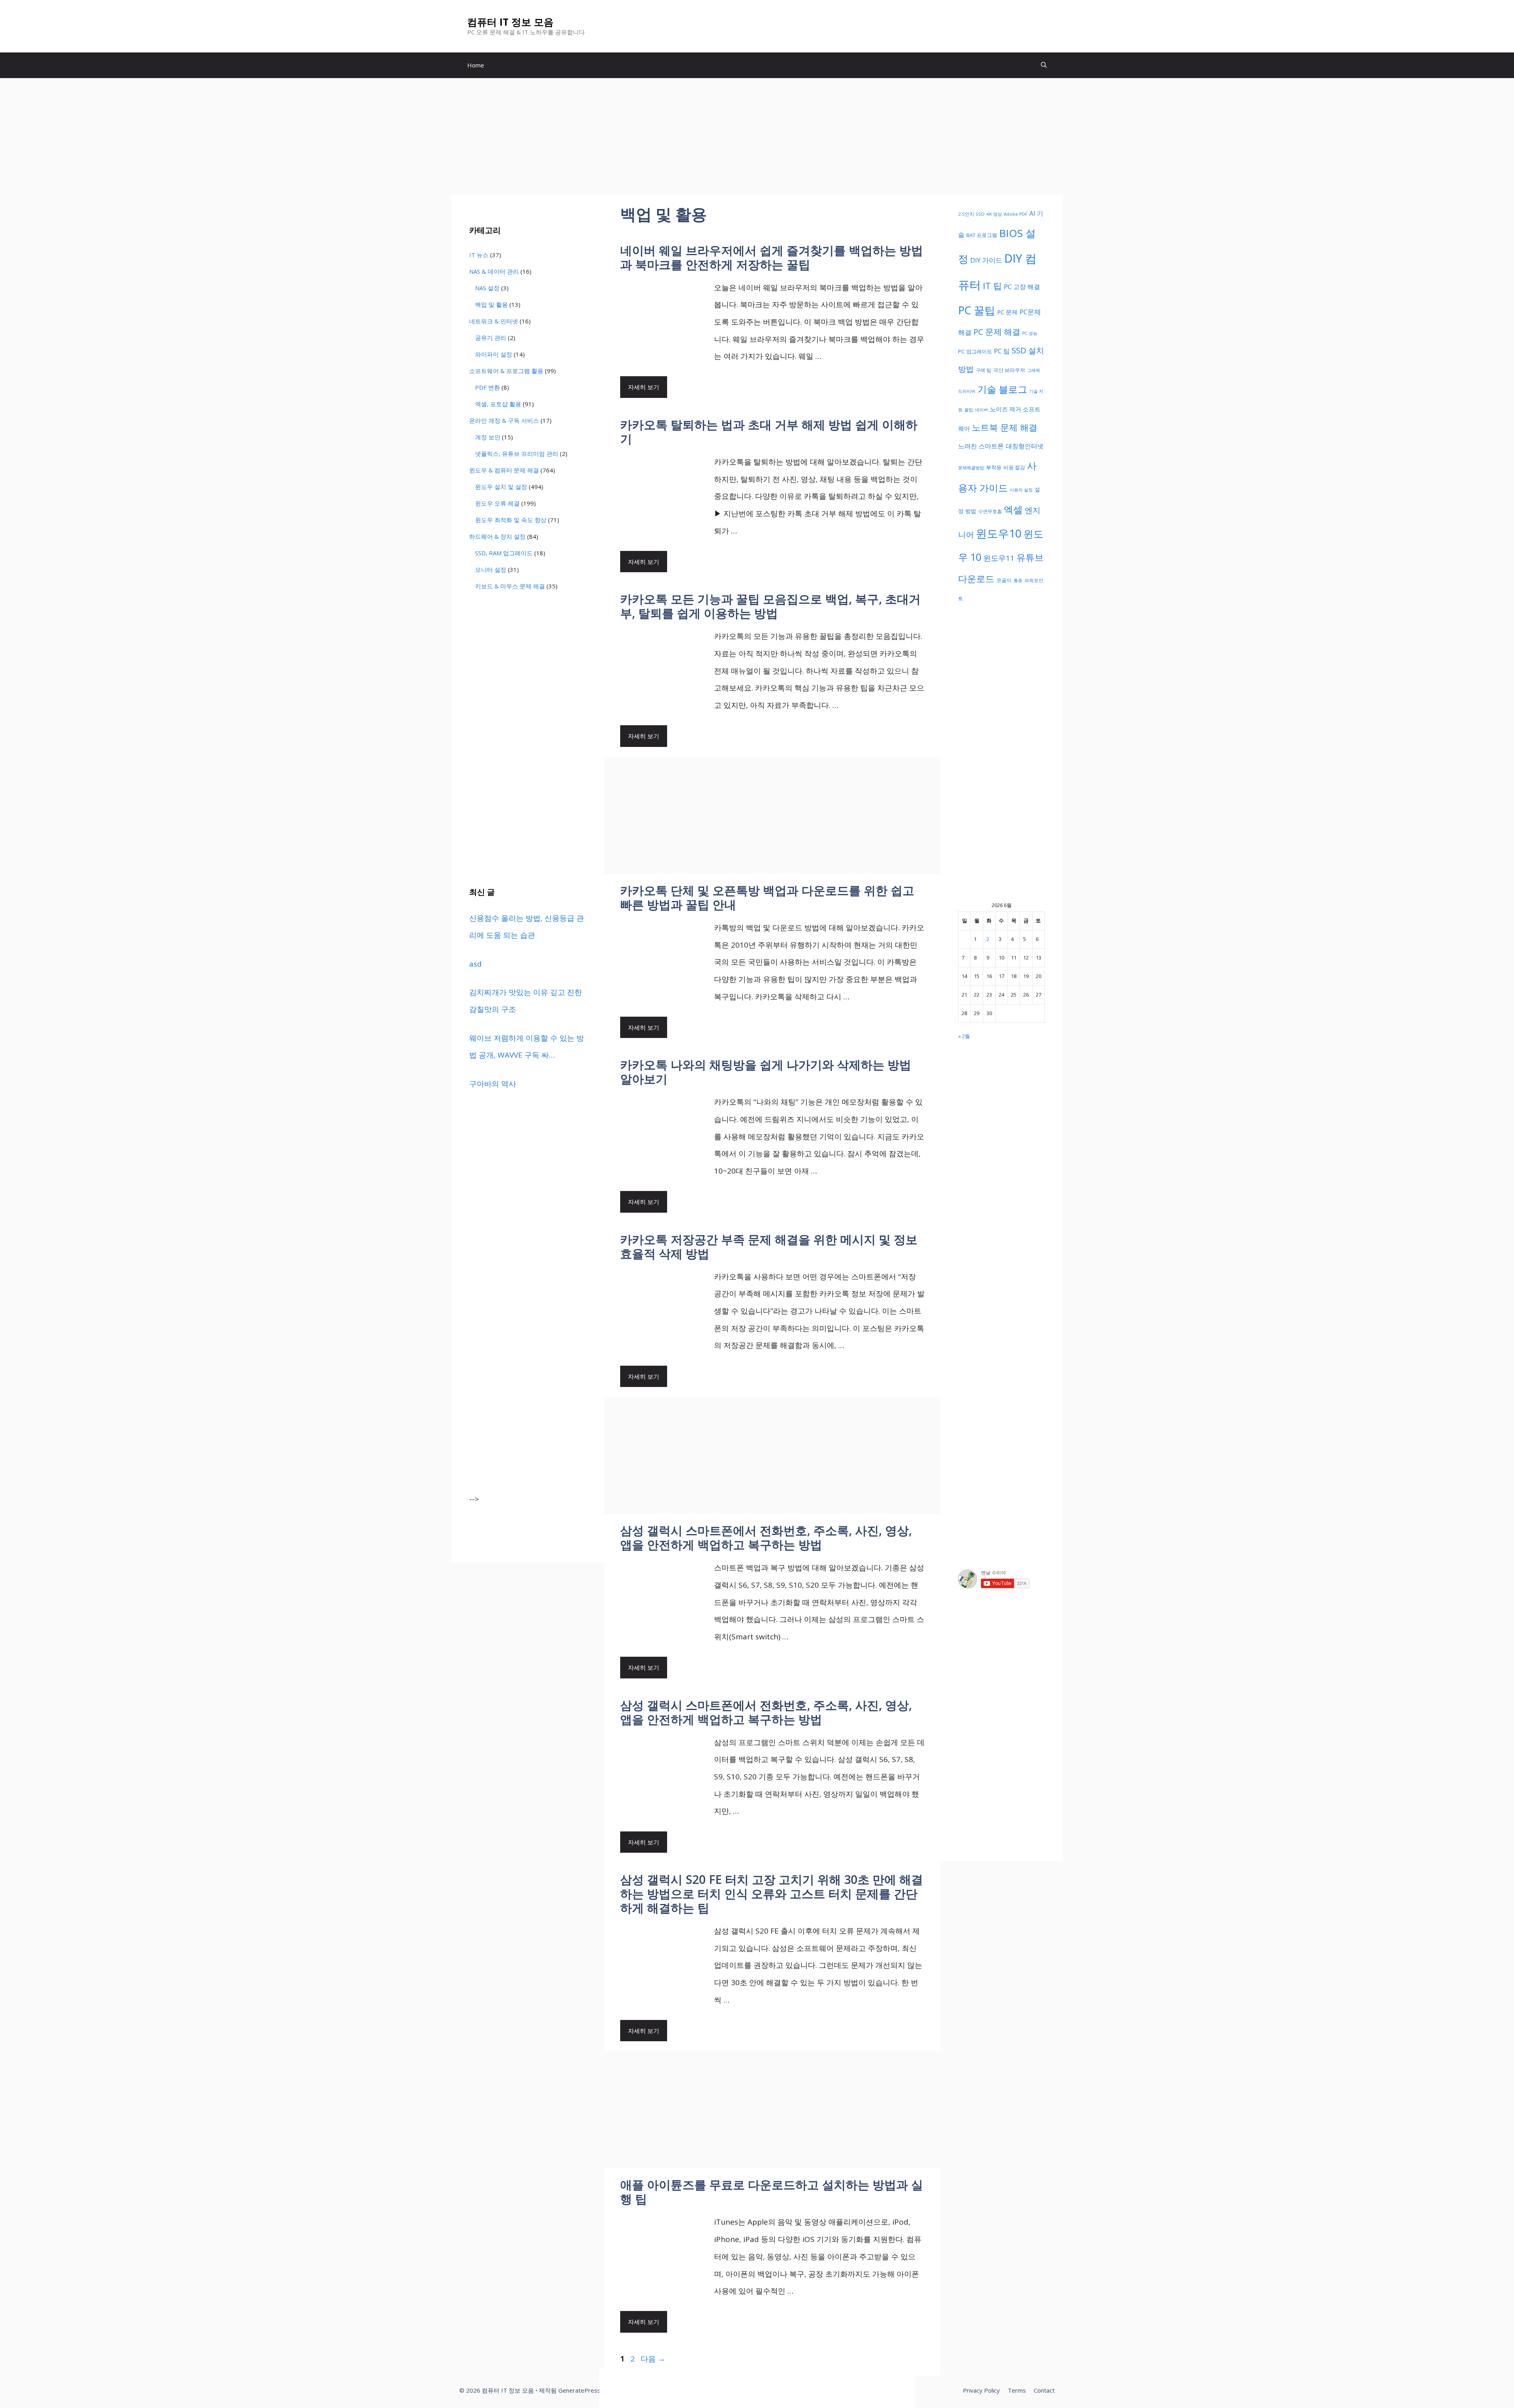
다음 (653, 2359)
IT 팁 (992, 286)
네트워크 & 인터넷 (494, 321)
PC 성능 (1030, 333)
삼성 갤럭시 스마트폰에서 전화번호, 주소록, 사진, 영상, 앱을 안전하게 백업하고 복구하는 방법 (766, 1537)
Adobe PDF (1016, 214)
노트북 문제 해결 (1005, 427)
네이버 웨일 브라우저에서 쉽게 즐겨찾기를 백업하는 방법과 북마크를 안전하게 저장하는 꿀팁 (772, 257)
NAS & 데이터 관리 (494, 271)
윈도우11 (999, 558)
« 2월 (964, 1036)
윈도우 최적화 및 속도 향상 (511, 520)
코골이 (1004, 580)
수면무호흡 (990, 511)
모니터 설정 (491, 569)
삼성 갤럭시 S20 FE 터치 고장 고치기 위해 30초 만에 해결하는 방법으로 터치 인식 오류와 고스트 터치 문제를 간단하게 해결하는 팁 (772, 1894)
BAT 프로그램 (982, 235)
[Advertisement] (757, 136)
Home (476, 65)
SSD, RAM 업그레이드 (504, 553)
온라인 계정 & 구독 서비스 (504, 420)
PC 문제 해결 (997, 332)
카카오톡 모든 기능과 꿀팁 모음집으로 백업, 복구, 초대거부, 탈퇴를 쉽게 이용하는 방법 (770, 606)
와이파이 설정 (494, 354)
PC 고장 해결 (1022, 287)
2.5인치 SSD (971, 214)
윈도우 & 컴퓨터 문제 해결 (504, 470)
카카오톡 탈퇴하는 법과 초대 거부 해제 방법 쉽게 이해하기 (769, 432)
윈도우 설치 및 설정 (501, 487)
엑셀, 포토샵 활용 (498, 404)
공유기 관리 (491, 338)
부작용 (994, 467)
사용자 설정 (1021, 490)
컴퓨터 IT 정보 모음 (510, 22)
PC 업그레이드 (975, 351)
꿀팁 (969, 410)
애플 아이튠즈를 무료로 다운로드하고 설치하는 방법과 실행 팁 (772, 2192)
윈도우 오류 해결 (497, 503)
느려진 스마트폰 (981, 446)
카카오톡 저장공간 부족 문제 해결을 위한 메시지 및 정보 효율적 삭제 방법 (769, 1246)
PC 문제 (1007, 312)
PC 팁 (1002, 351)
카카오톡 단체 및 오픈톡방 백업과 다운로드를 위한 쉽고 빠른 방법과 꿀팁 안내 (767, 897)
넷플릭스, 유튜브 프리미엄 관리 (517, 454)
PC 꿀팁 (977, 310)
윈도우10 (999, 533)
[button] (1044, 65)
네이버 (982, 410)
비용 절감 (1014, 467)
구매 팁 (984, 370)
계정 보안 (488, 437)
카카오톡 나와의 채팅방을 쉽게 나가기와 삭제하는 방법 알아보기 (766, 1072)
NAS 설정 (487, 288)
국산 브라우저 (1009, 370)
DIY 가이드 (986, 260)
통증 (1018, 581)
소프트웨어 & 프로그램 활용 (506, 371)
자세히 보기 (644, 387)
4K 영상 (994, 214)
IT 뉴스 (479, 255)
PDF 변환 (488, 387)
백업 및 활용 (491, 304)
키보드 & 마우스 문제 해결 (510, 586)
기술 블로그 (1002, 389)
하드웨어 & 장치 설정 (497, 536)
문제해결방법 (971, 468)
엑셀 (1013, 510)
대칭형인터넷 (1025, 446)
